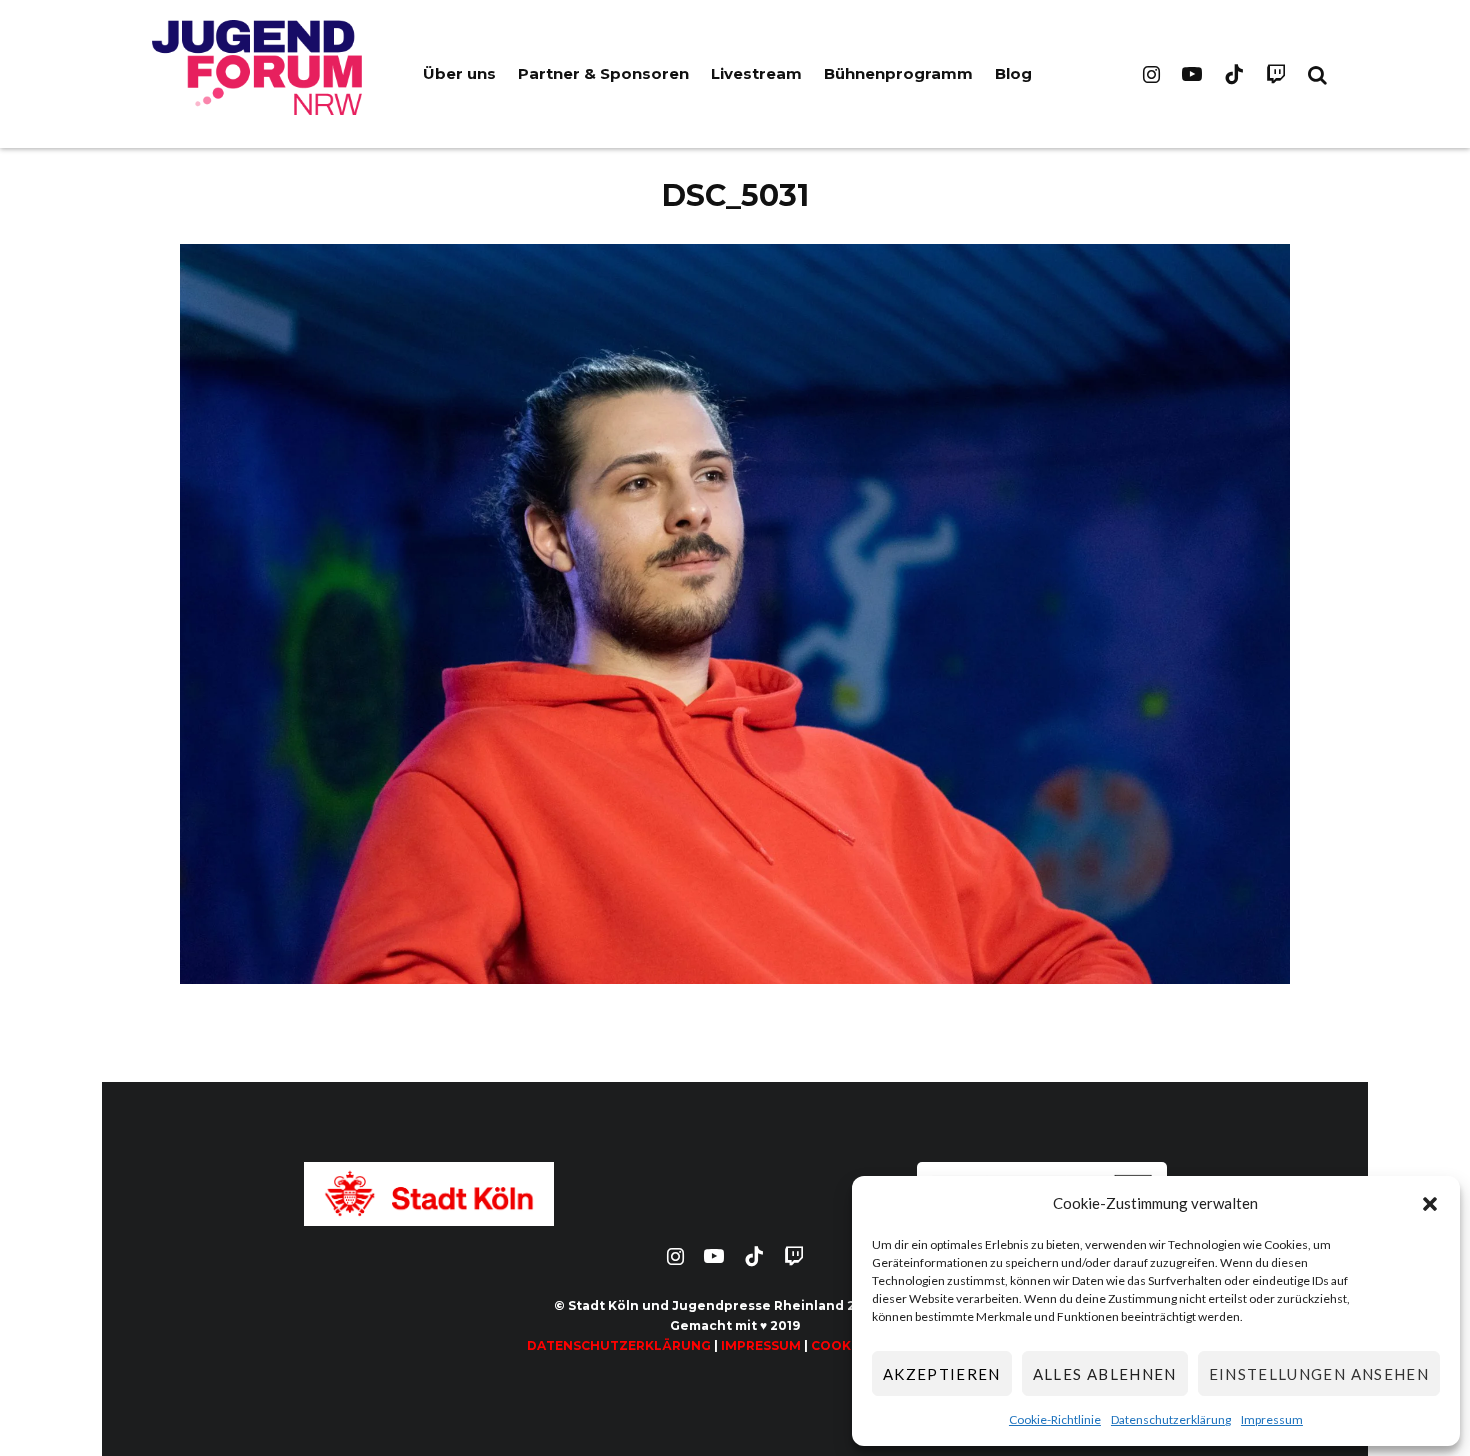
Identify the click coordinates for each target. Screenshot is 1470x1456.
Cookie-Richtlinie (1055, 1419)
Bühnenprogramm (898, 73)
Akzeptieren (942, 1374)
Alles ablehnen (1105, 1374)
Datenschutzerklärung (1171, 1419)
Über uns (459, 73)
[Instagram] (1151, 74)
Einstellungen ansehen (1319, 1374)
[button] (1430, 1204)
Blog (1013, 73)
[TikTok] (1234, 74)
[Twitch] (1276, 74)
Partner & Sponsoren (603, 73)
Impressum (1272, 1419)
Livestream (756, 73)
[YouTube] (1192, 74)
